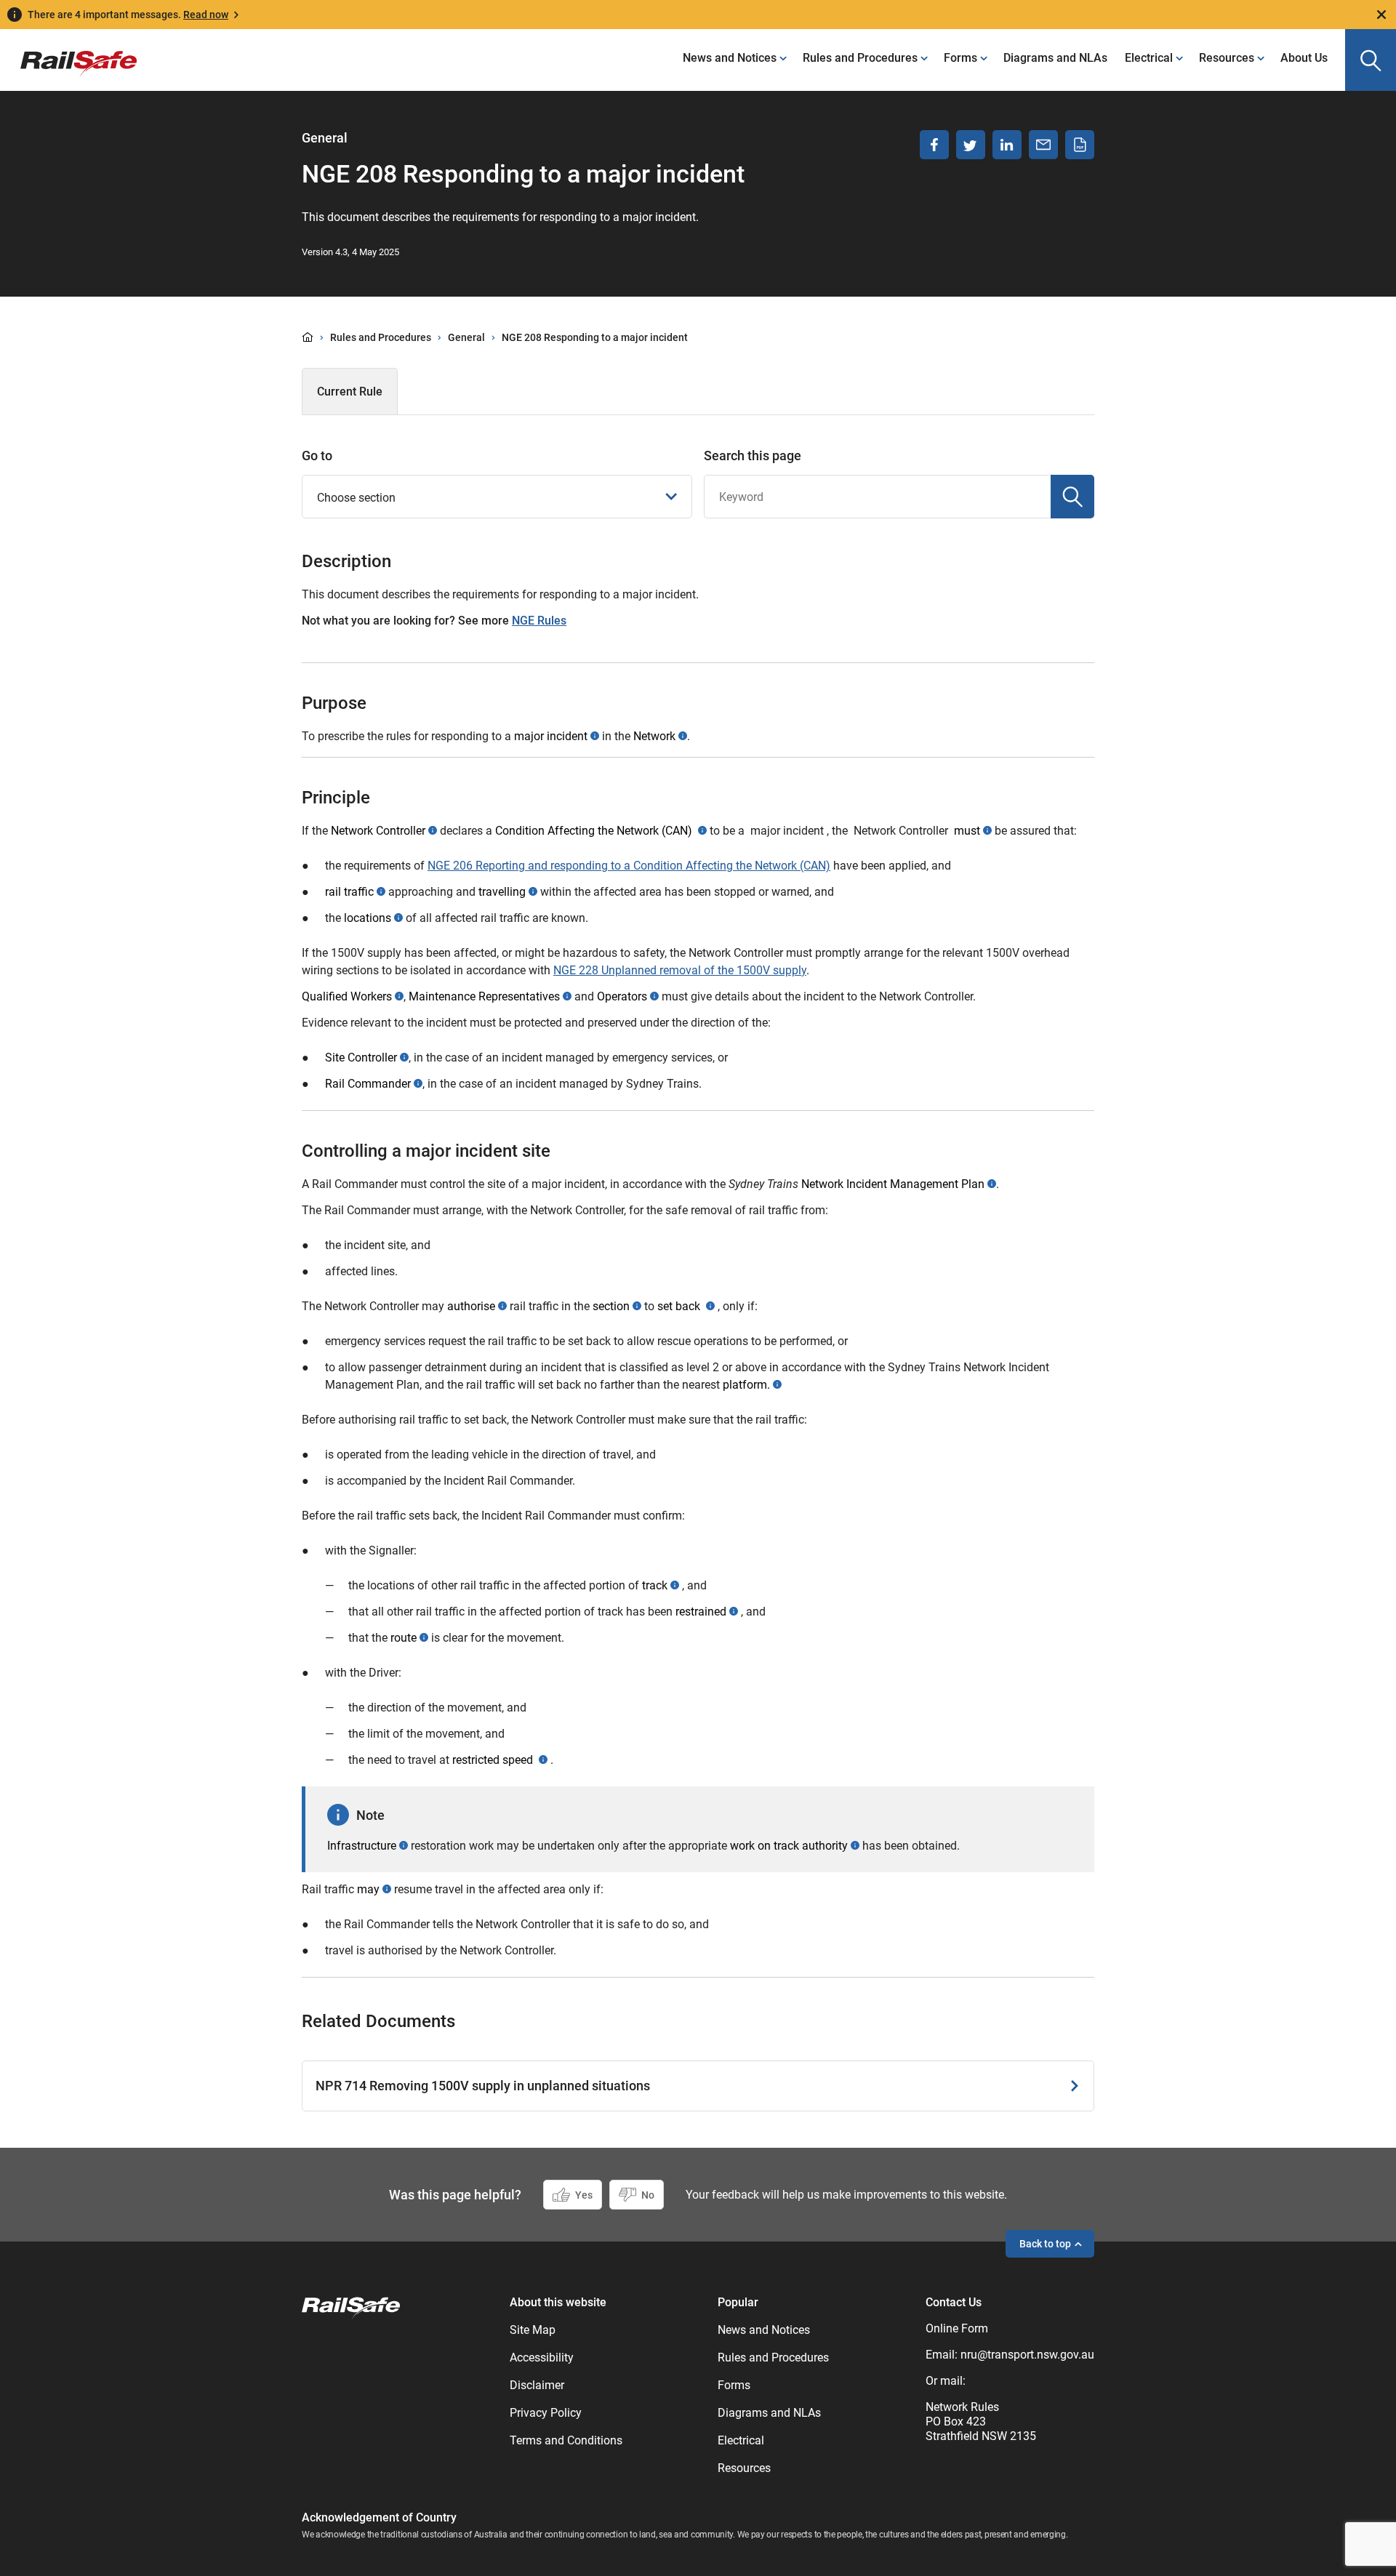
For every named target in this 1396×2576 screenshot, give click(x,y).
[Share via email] (1043, 145)
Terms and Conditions (566, 2440)
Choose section (356, 498)
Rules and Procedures (860, 58)
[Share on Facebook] (934, 145)
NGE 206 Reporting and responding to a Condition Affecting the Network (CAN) (629, 866)
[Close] (1381, 15)
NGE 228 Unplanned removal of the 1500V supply (680, 970)
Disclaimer (537, 2385)
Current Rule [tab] (350, 392)
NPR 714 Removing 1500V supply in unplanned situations (483, 2086)
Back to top (1045, 2244)
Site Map (533, 2330)
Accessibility (542, 2358)
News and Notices (730, 58)
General (466, 337)
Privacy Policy (546, 2413)
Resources (1227, 58)
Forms (960, 58)
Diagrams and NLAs (1055, 58)
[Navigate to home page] (351, 2307)
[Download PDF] (1080, 145)
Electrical (1149, 58)
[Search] (1072, 497)
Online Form (957, 2328)
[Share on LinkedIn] (1007, 145)
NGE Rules (539, 621)
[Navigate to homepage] (68, 53)
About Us (1304, 58)
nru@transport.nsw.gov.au (1027, 2355)
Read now (206, 15)
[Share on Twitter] (971, 145)
